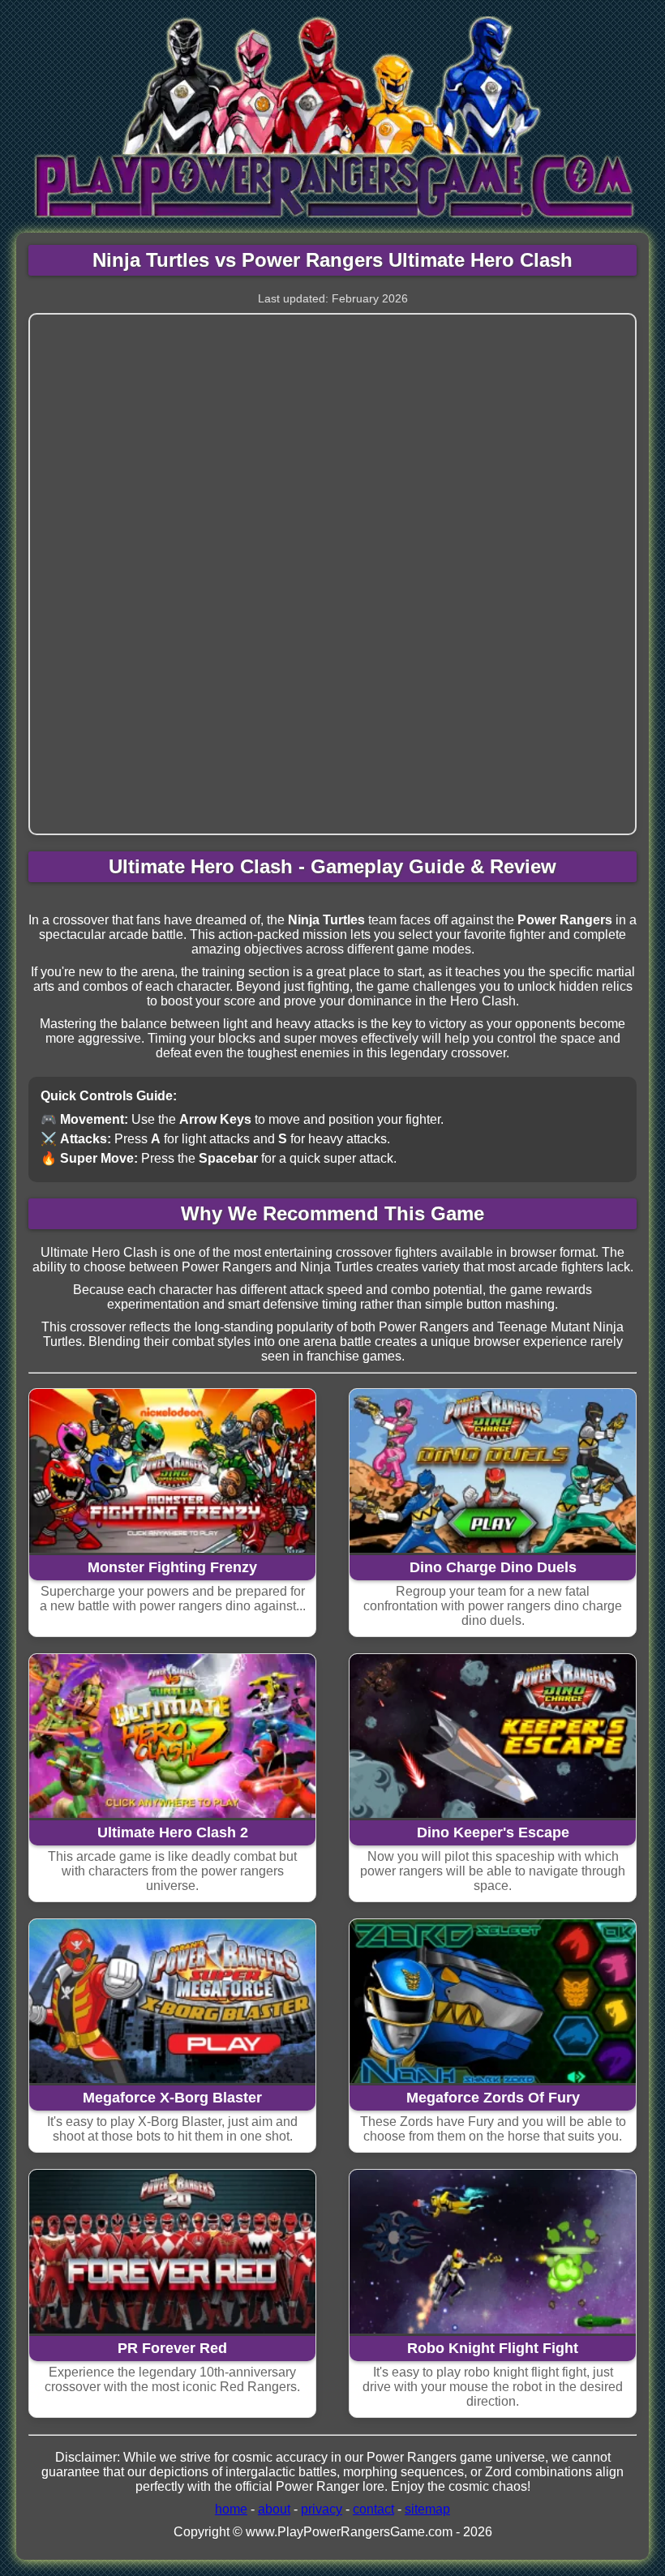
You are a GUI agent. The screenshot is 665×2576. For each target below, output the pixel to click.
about (274, 2509)
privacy (322, 2509)
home (231, 2509)
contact (373, 2509)
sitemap (427, 2509)
